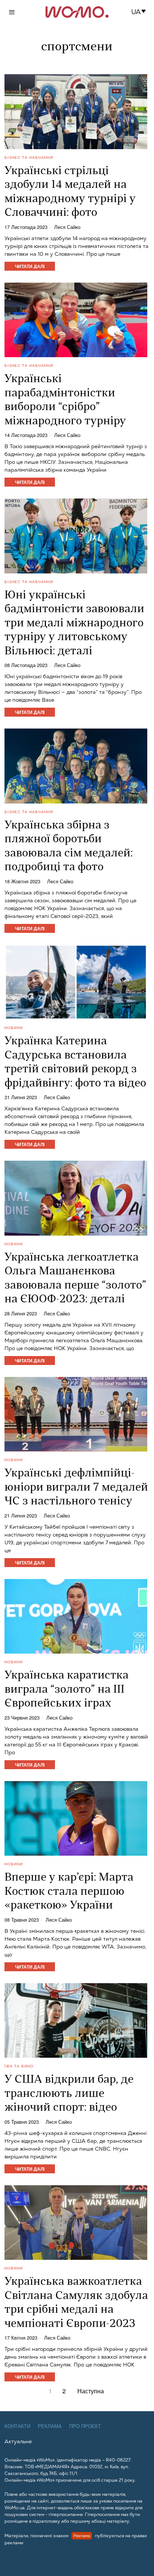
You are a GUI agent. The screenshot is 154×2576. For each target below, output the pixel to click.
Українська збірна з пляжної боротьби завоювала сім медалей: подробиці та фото (69, 847)
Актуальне (18, 2441)
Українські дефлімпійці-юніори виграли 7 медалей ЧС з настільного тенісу (76, 1488)
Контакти (17, 2426)
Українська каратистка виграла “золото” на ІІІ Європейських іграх (67, 1690)
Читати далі (30, 266)
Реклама (50, 2426)
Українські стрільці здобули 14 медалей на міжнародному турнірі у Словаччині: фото (70, 192)
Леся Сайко (67, 227)
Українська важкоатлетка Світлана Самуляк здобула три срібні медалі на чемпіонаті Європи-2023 (76, 2303)
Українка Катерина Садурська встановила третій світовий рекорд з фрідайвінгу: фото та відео (75, 1063)
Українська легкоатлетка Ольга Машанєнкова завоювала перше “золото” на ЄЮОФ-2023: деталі (75, 1279)
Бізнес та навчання (29, 157)
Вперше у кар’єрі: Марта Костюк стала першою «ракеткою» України (69, 1892)
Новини (14, 1028)
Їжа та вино (19, 2066)
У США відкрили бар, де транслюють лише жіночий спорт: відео (69, 2094)
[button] (141, 12)
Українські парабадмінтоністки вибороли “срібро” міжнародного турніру (65, 400)
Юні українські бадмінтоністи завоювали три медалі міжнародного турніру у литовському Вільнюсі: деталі (74, 624)
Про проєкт (85, 2426)
